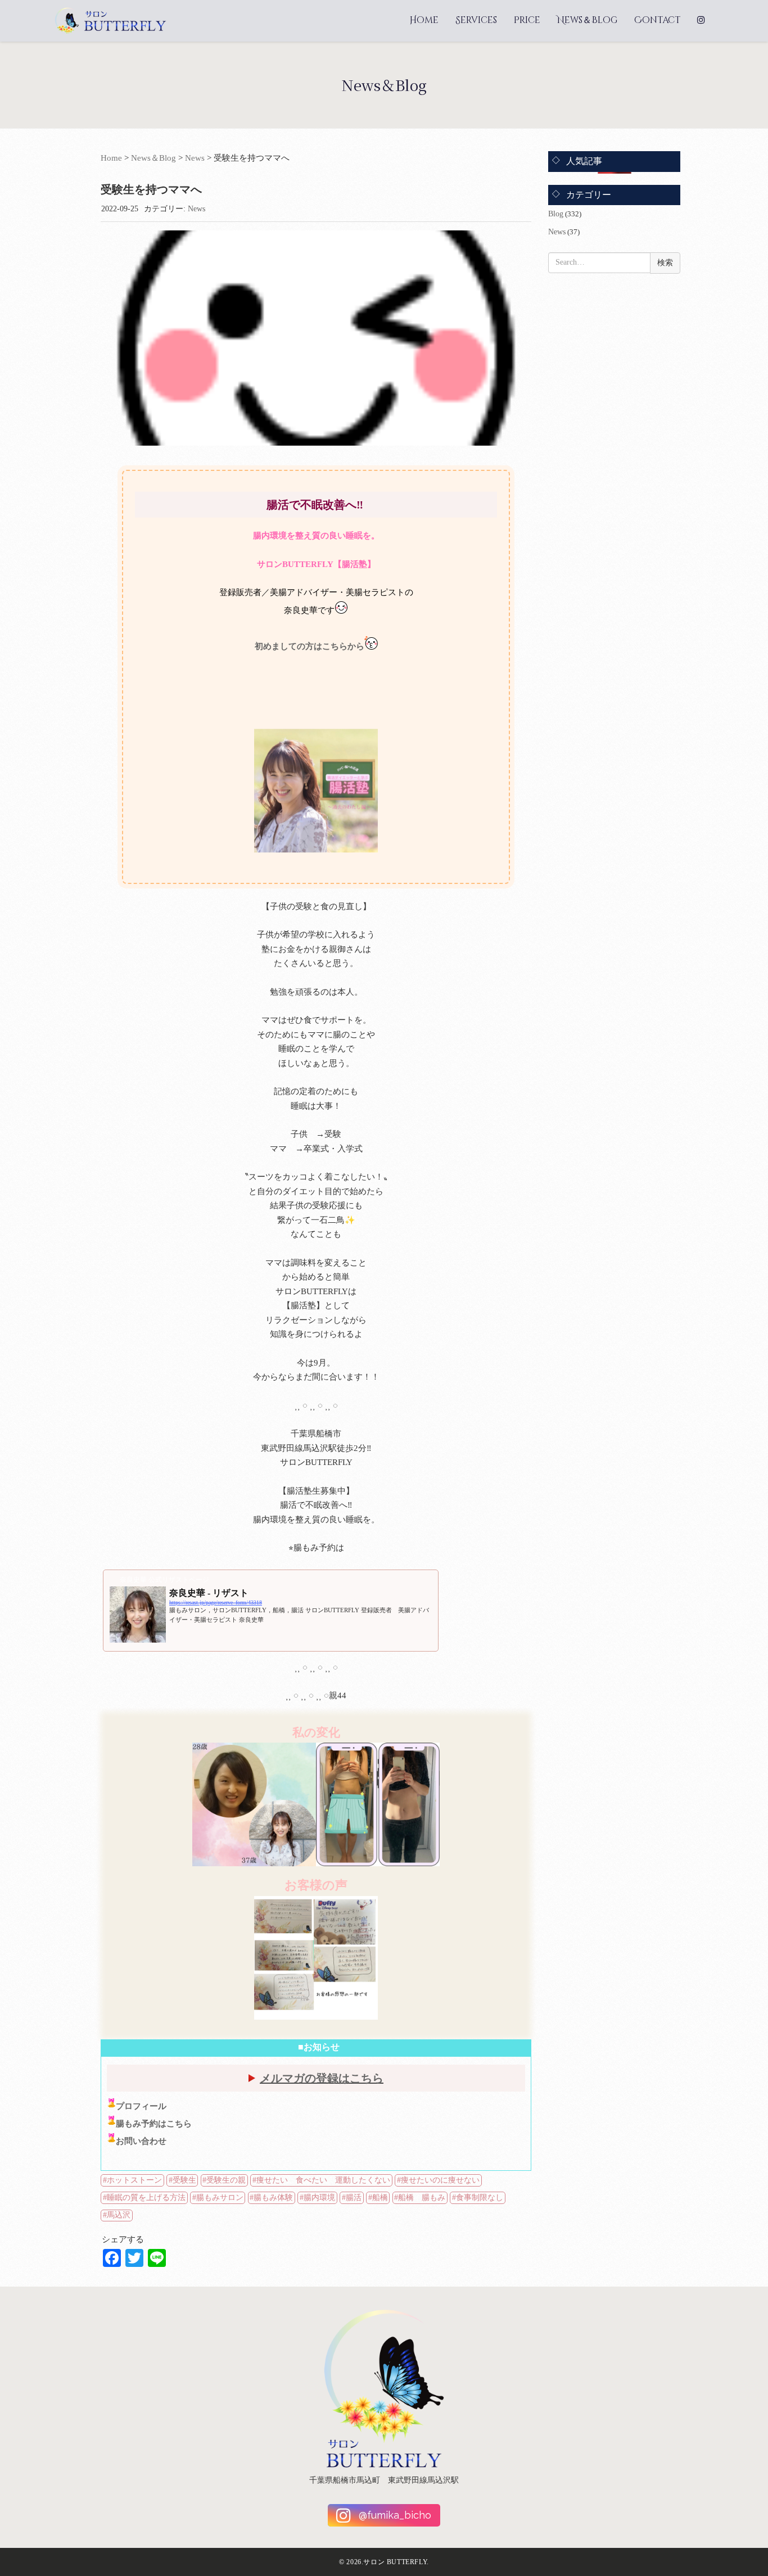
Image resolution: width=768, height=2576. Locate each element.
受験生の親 (226, 2180)
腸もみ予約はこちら (154, 2124)
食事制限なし (480, 2198)
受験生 (184, 2180)
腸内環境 (319, 2198)
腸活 (354, 2198)
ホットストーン (134, 2180)
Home (424, 20)
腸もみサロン (220, 2198)
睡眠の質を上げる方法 (146, 2198)
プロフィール (141, 2106)
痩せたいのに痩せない (440, 2180)
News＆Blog (587, 20)
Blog (556, 214)
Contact (657, 20)
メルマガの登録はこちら (322, 2078)
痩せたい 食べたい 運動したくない (323, 2180)
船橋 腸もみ (422, 2198)
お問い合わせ (141, 2141)
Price (527, 20)
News (195, 158)
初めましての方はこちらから (310, 646)
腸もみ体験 (273, 2198)
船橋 (380, 2198)
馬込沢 (119, 2215)
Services (476, 20)
